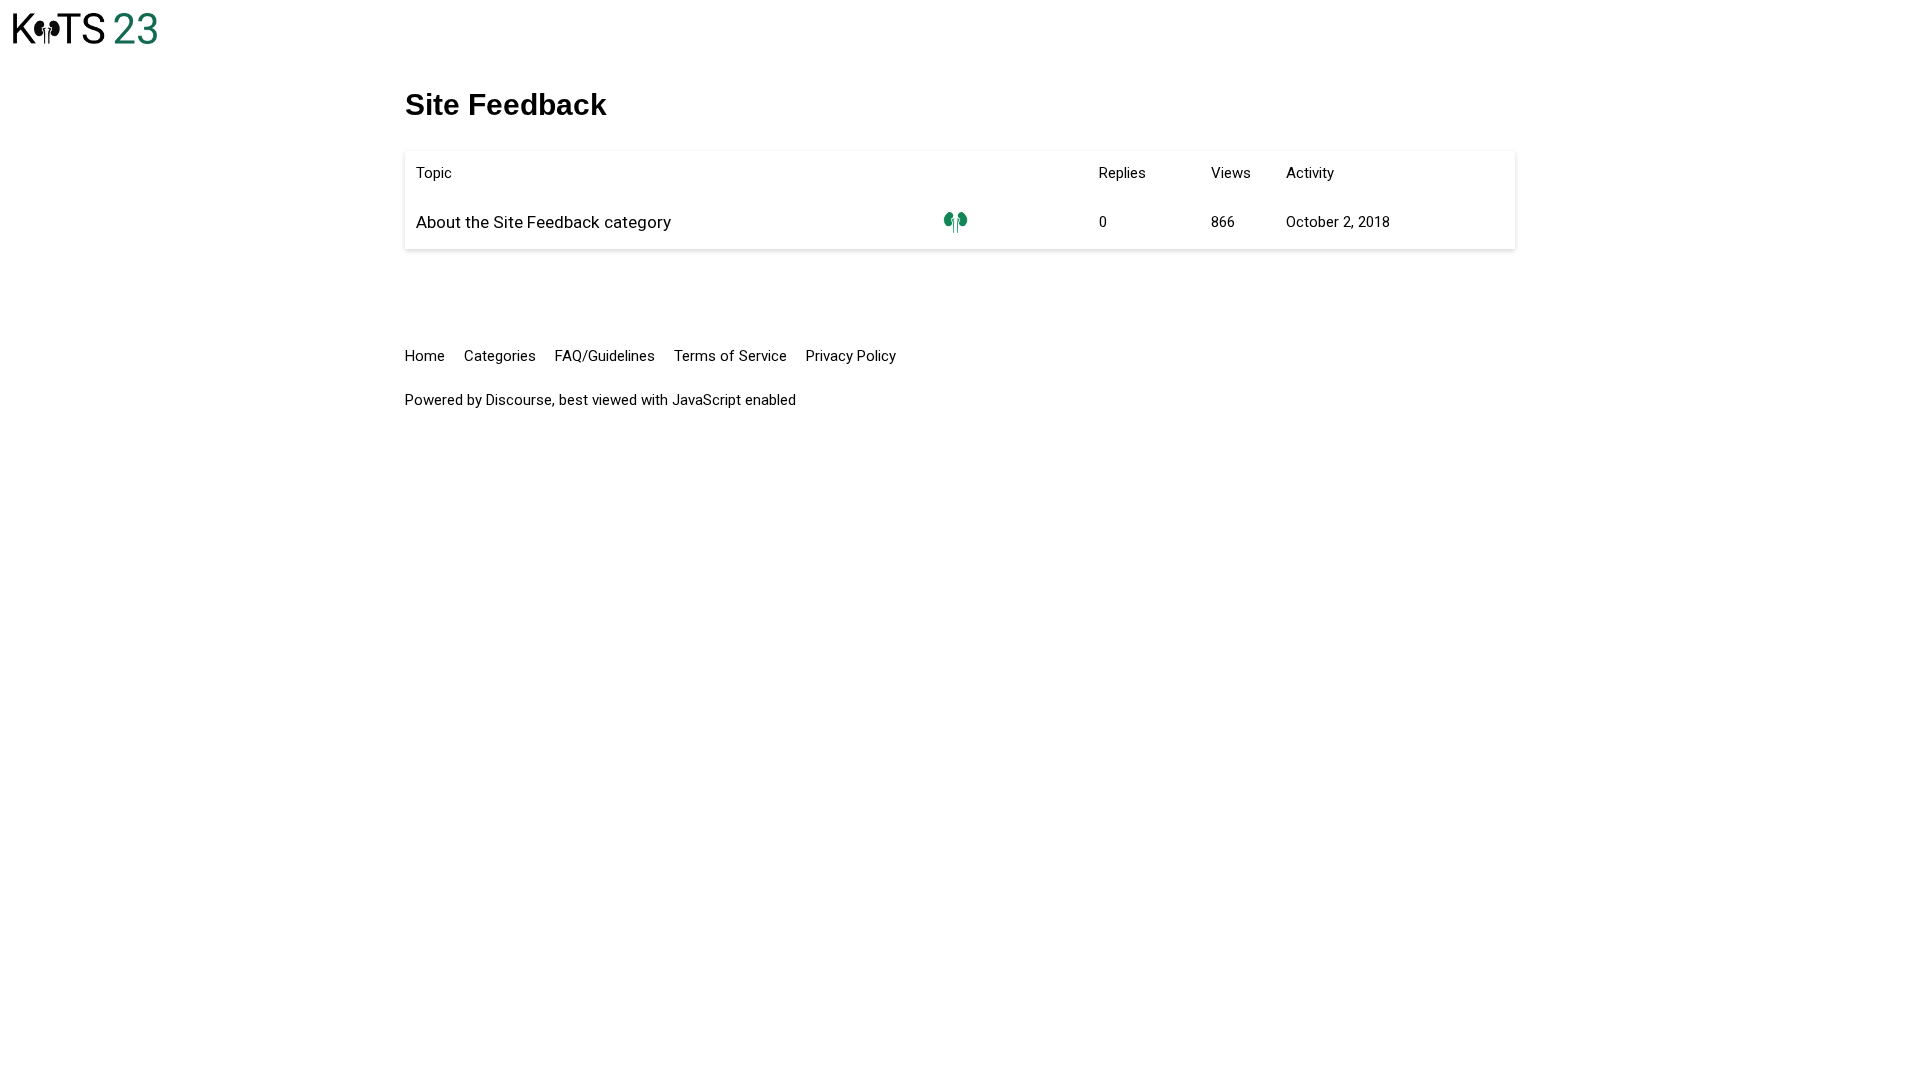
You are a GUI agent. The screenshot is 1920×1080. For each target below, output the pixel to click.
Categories (500, 356)
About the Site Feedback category (543, 222)
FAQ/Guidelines (605, 356)
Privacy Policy (851, 356)
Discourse (519, 400)
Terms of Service (730, 356)
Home (425, 356)
